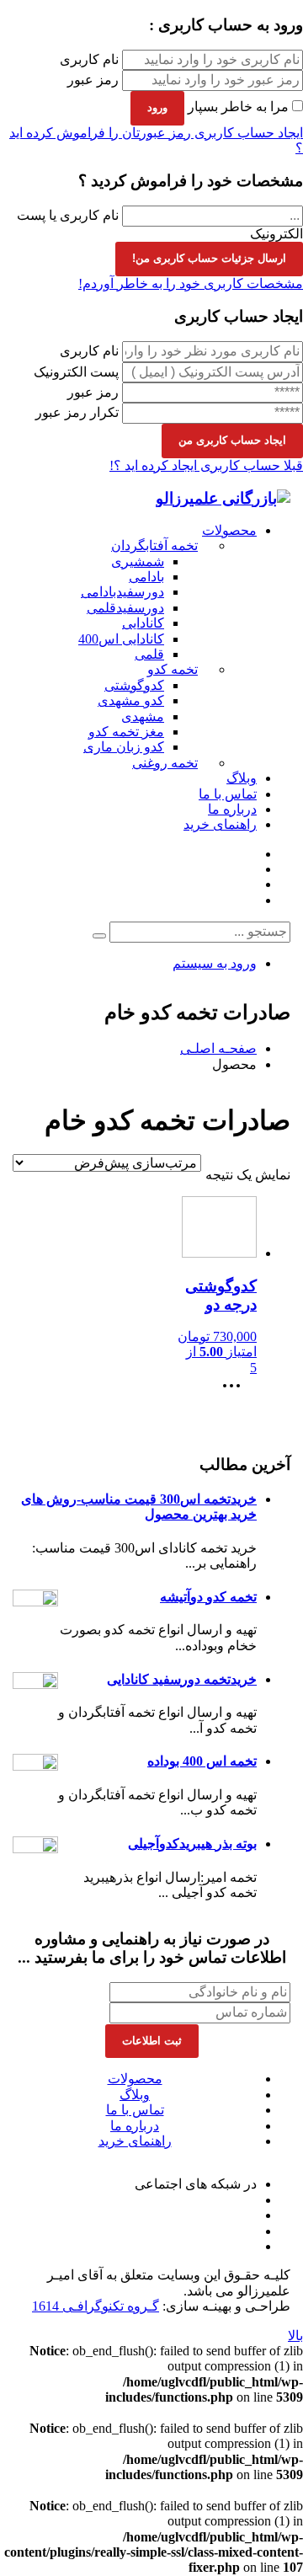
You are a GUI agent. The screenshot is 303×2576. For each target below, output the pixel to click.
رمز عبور (93, 80)
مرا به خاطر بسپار (238, 107)
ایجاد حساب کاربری (247, 133)
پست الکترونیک (76, 372)
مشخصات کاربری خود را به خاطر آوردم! (191, 283)
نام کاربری (89, 59)
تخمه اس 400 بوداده (202, 1761)
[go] (99, 936)
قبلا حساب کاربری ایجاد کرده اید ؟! (206, 465)
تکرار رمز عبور (77, 412)
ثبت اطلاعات (152, 2041)
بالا (295, 2336)
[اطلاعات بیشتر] (236, 1391)
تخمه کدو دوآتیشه (208, 1597)
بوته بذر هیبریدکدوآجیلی (192, 1844)
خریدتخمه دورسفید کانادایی (182, 1679)
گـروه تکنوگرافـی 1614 (96, 2306)
